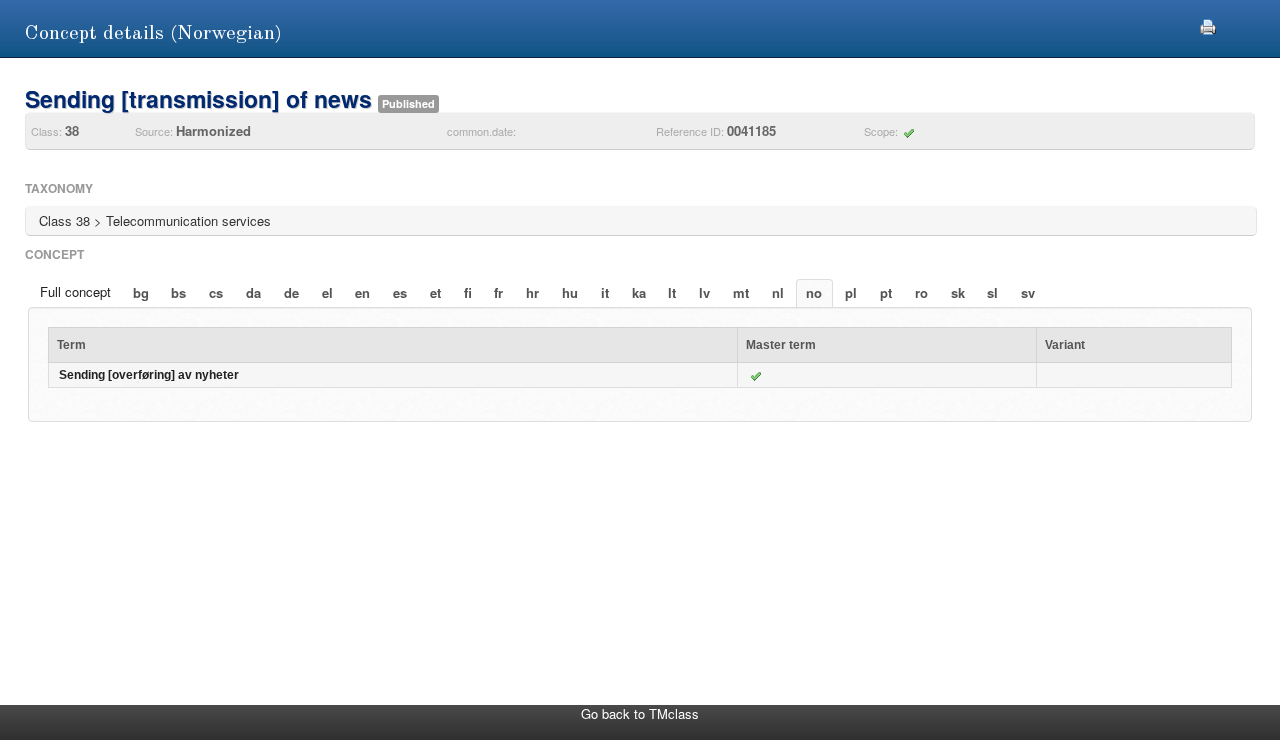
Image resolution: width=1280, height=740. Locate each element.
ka (639, 292)
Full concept (75, 291)
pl (851, 292)
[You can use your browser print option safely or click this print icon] (1208, 24)
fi (468, 292)
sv (1028, 292)
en (362, 292)
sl (992, 292)
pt (886, 292)
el (327, 292)
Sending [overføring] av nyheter (149, 375)
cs (216, 292)
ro (921, 292)
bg (141, 292)
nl (778, 292)
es (400, 292)
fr (498, 292)
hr (532, 292)
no (814, 292)
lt (672, 292)
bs (178, 292)
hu (570, 292)
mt (741, 292)
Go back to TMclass (640, 713)
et (435, 292)
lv (704, 292)
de (291, 292)
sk (958, 292)
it (605, 292)
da (253, 292)
